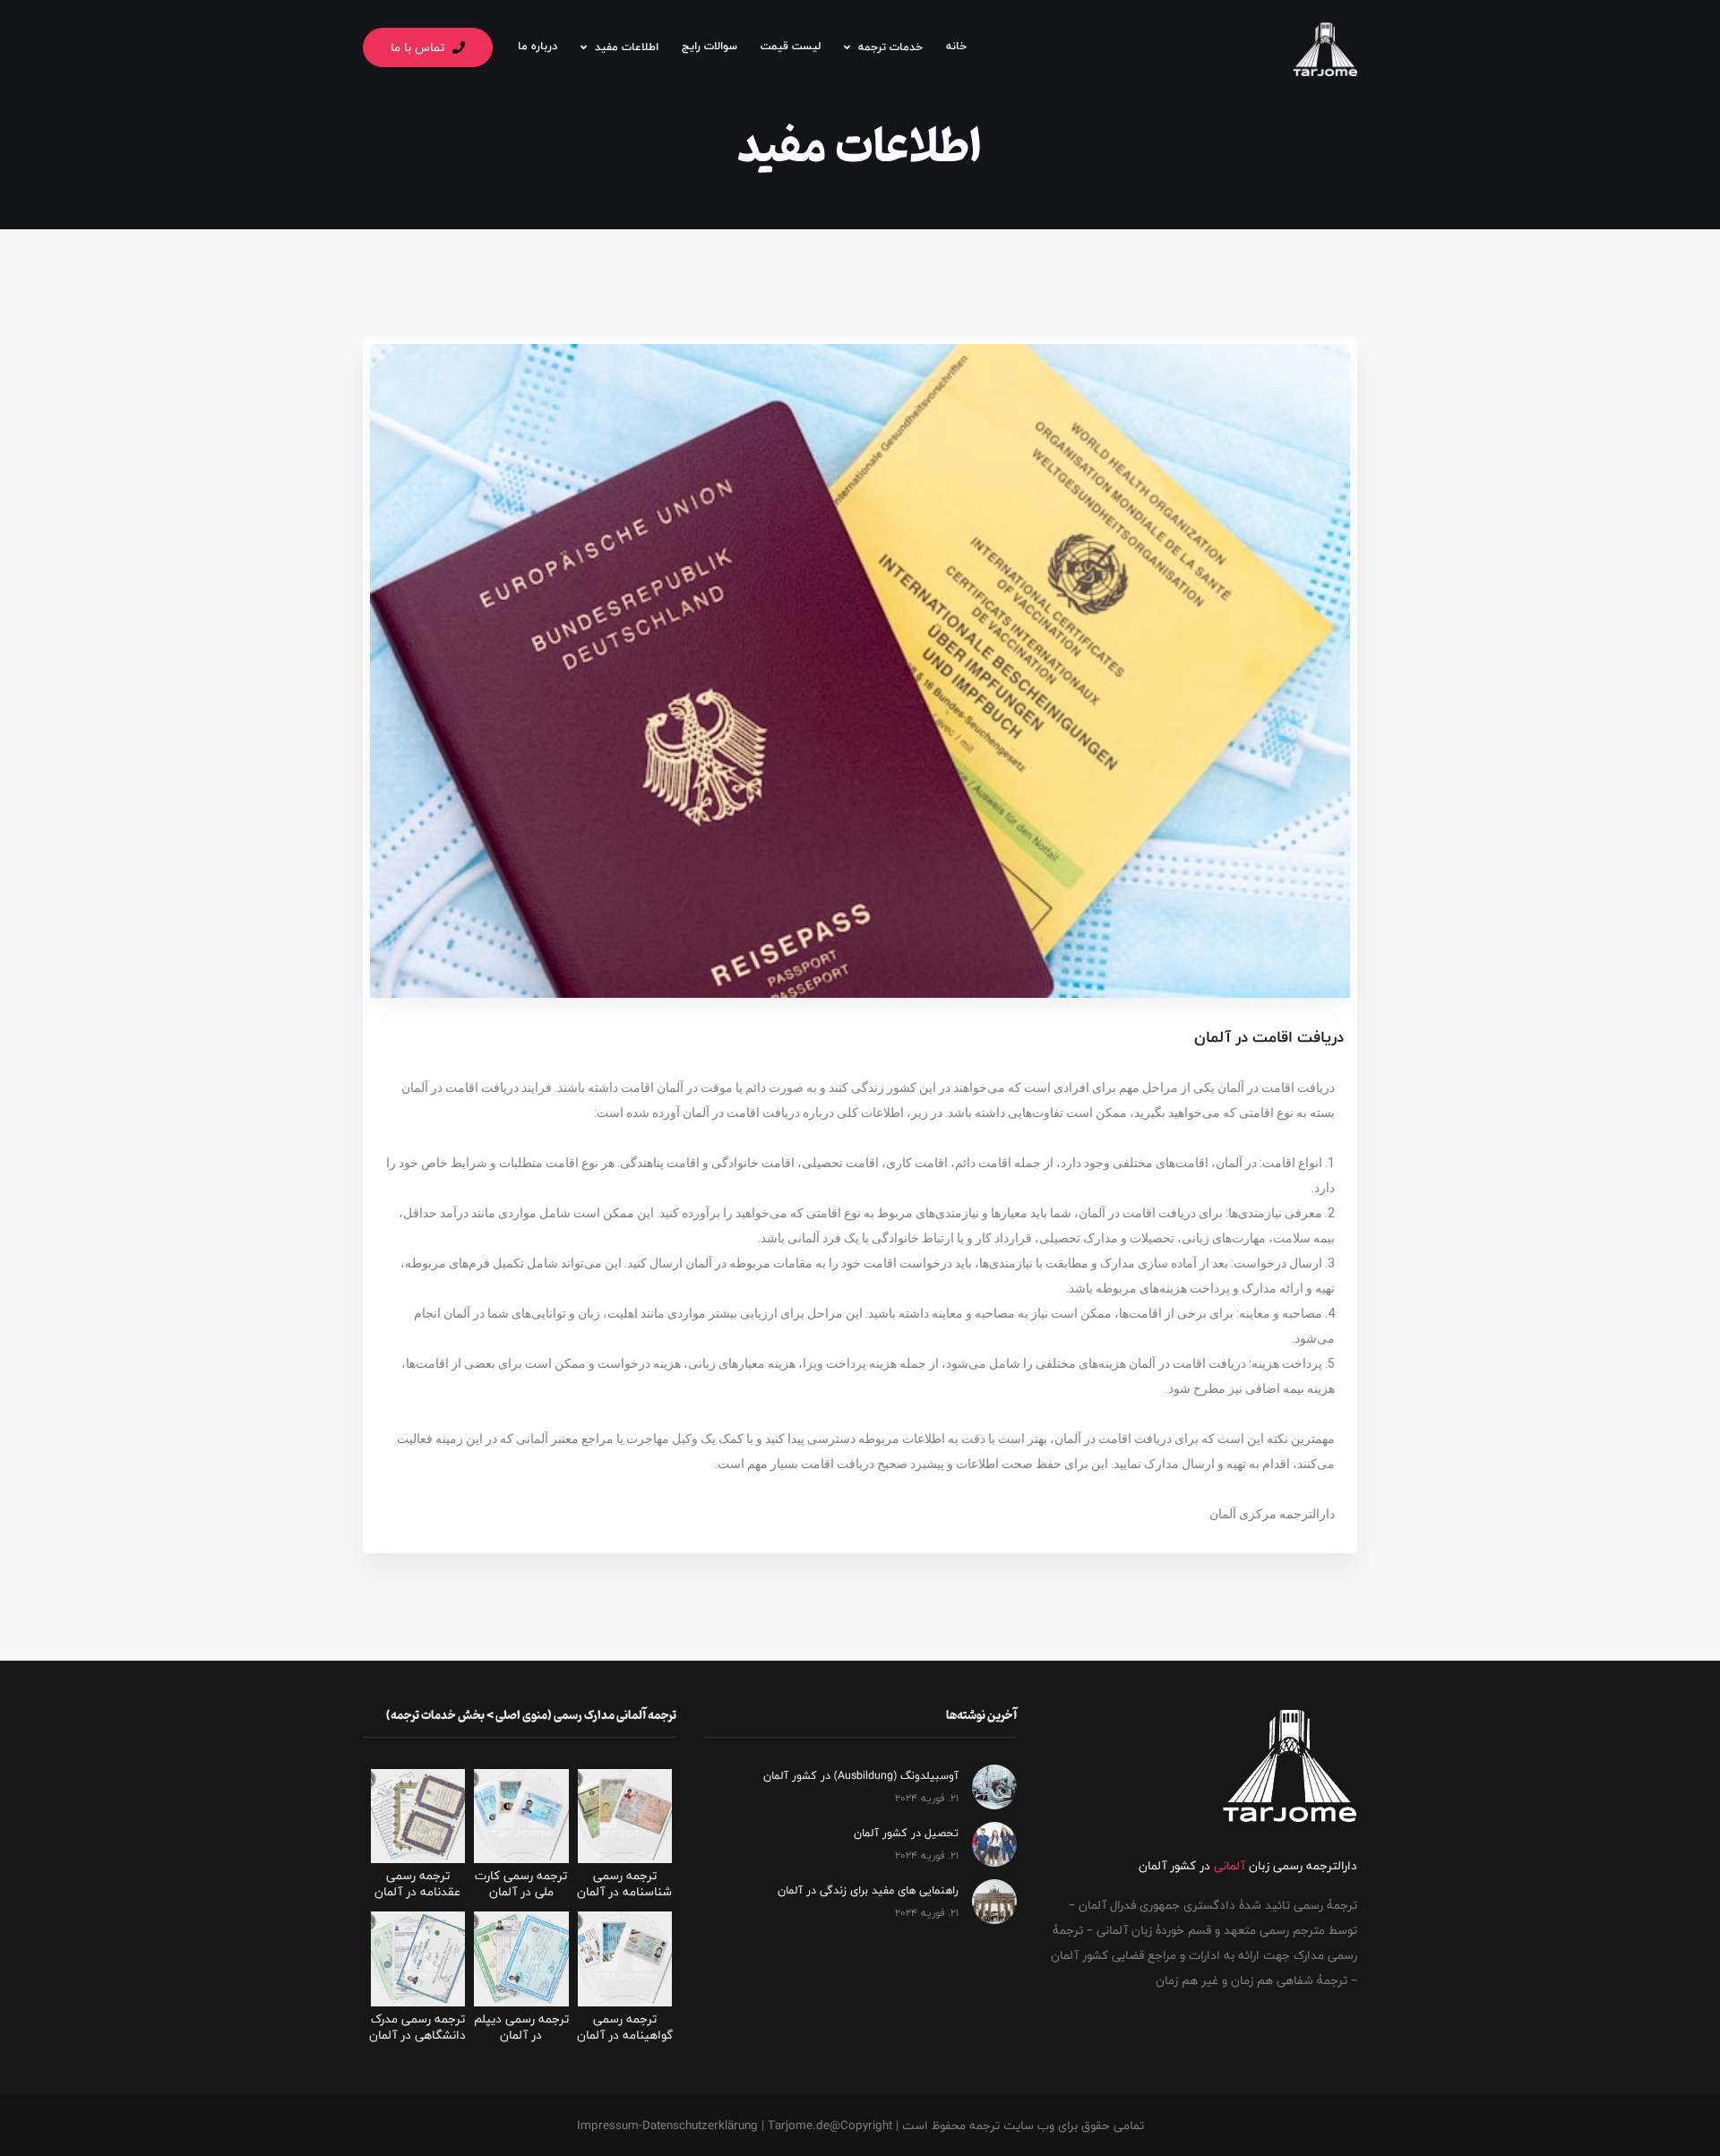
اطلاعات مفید (627, 47)
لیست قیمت (791, 46)
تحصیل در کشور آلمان (906, 1833)
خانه (956, 46)
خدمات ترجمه (890, 47)
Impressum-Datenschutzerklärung (667, 2126)
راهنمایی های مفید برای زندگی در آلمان (868, 1890)
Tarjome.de (799, 2126)
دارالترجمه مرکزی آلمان (1272, 1514)
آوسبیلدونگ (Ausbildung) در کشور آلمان (861, 1776)
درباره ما (537, 46)
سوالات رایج (709, 46)
